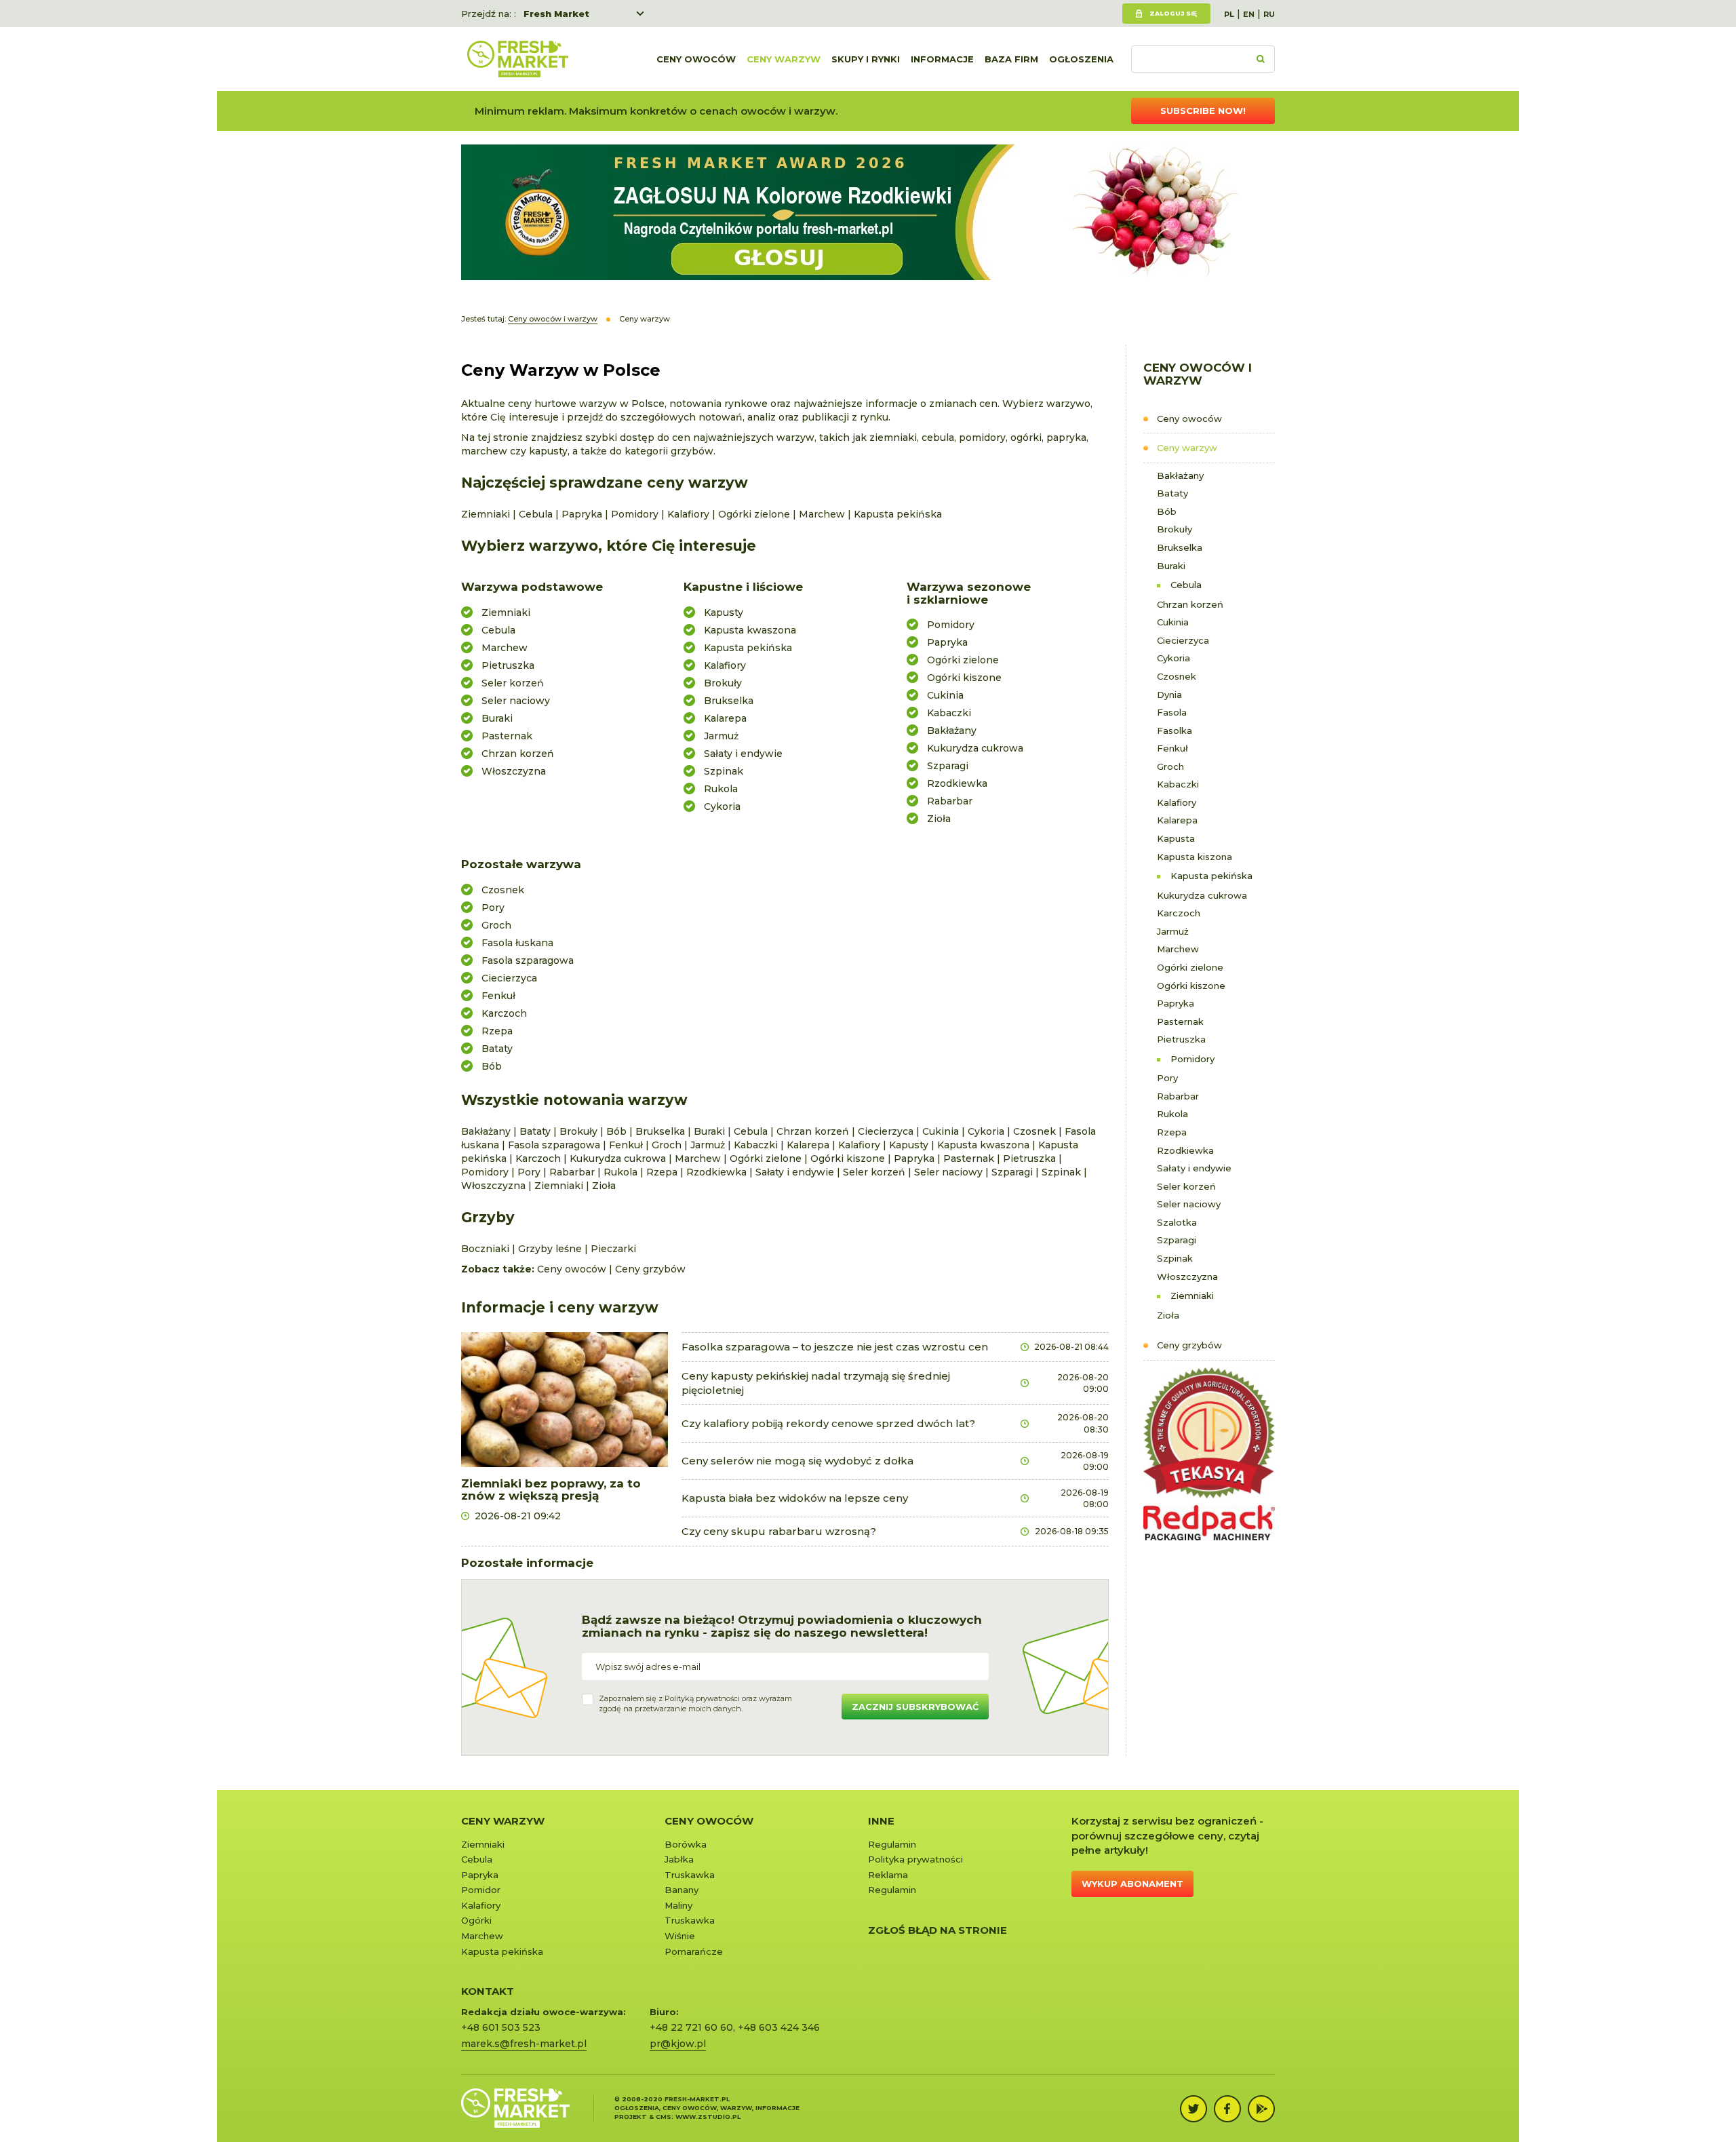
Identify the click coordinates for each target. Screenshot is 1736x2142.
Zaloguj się (1173, 13)
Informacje (942, 59)
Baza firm (1011, 59)
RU (1269, 14)
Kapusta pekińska (1211, 876)
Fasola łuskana (517, 943)
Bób (1167, 511)
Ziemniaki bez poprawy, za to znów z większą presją (551, 1490)
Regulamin (892, 1844)
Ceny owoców (696, 59)
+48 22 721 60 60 (691, 2027)
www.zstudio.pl (708, 2117)
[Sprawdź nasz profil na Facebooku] (1227, 2109)
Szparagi (1177, 1240)
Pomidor (481, 1890)
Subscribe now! (1203, 111)
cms (664, 2117)
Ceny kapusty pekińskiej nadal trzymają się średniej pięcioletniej (816, 1383)
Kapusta (1176, 838)
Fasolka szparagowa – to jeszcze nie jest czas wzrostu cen (835, 1347)
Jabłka (679, 1859)
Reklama (888, 1875)
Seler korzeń (1186, 1186)
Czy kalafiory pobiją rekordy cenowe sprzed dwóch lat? (828, 1423)
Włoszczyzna (1187, 1277)
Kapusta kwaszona (750, 630)
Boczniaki (485, 1249)
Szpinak (1175, 1258)
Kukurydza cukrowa (1202, 895)
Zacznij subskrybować (915, 1707)
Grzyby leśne (550, 1249)
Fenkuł (1172, 748)
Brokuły (1175, 529)
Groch (1170, 766)
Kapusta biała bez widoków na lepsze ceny (795, 1498)
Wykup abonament (1132, 1884)
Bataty (1172, 493)
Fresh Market (556, 14)
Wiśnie (680, 1936)
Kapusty (724, 612)
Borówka (686, 1844)
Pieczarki (613, 1249)
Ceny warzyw (784, 59)
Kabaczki (1178, 784)
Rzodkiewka (1185, 1150)
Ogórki (476, 1920)
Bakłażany (1180, 475)
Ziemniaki (1192, 1296)
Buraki (1171, 566)
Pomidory (1192, 1059)
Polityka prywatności (915, 1859)
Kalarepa (1177, 820)
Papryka (1176, 1003)
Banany (682, 1890)
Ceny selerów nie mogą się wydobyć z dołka (797, 1461)
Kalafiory (1177, 802)
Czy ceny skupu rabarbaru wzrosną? (779, 1531)
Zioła (1168, 1315)
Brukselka (1180, 547)
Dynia (1169, 695)
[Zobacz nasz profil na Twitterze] (1193, 2109)
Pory (1167, 1078)
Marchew (1178, 949)
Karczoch (1179, 913)
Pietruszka (1181, 1039)
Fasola (1172, 712)
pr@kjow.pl (678, 2044)
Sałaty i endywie (1194, 1168)
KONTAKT (488, 1991)
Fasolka (1175, 731)
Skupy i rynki (866, 59)
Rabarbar (1178, 1096)
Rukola (1172, 1114)
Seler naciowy (1189, 1204)
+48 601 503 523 (501, 2027)
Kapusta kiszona (1195, 857)
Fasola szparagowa (528, 960)
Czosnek (1177, 676)
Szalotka (1177, 1222)
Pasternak (1180, 1021)
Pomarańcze (694, 1951)
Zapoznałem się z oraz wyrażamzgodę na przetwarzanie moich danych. (695, 1704)
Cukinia (1173, 622)
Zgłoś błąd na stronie (938, 1930)
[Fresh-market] (517, 59)
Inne (881, 1821)
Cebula (1186, 585)
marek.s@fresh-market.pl (524, 2044)
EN (1249, 14)
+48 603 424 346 (779, 2027)
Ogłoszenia (1081, 59)
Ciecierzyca (1183, 640)
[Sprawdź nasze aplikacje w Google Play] (1261, 2109)
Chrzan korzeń (1190, 604)
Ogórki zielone (1190, 967)
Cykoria (1173, 658)
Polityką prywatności (702, 1698)
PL (1229, 14)
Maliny (678, 1905)
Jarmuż (1173, 931)
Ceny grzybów (1189, 1345)
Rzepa (1172, 1132)
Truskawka (690, 1875)
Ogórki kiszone (1191, 986)
